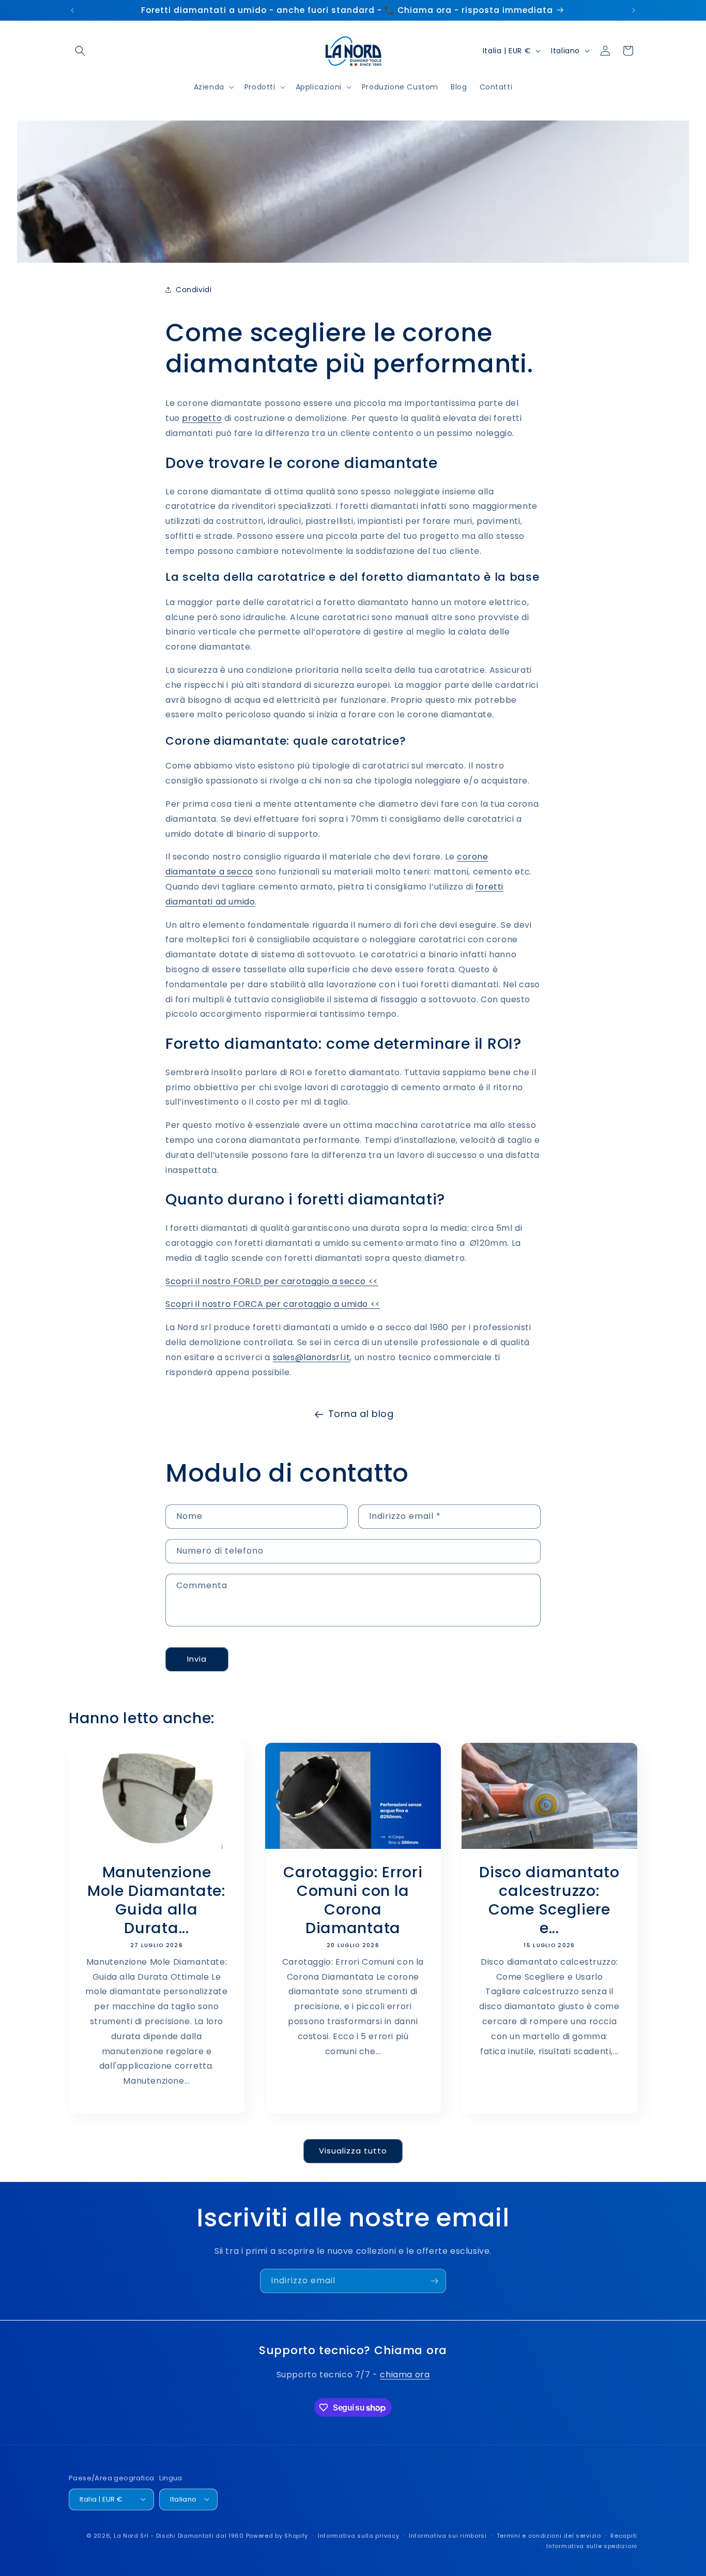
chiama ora (405, 2375)
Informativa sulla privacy (359, 2535)
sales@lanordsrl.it (312, 1357)
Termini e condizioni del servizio (549, 2535)
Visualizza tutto (353, 2151)
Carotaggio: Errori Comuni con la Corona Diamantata (353, 1900)
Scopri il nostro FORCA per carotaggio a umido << (273, 1304)
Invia (197, 1659)
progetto (202, 418)
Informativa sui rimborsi (448, 2535)
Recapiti (624, 2535)
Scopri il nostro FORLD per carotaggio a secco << (272, 1281)
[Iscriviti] (434, 2281)
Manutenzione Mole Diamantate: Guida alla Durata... (157, 1900)
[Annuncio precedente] (72, 10)
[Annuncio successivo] (634, 10)
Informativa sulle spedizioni (592, 2545)
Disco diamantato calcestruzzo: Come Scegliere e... (549, 1900)
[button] (80, 51)
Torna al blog (361, 1414)
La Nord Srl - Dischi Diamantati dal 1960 (179, 2535)
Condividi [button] (194, 290)
